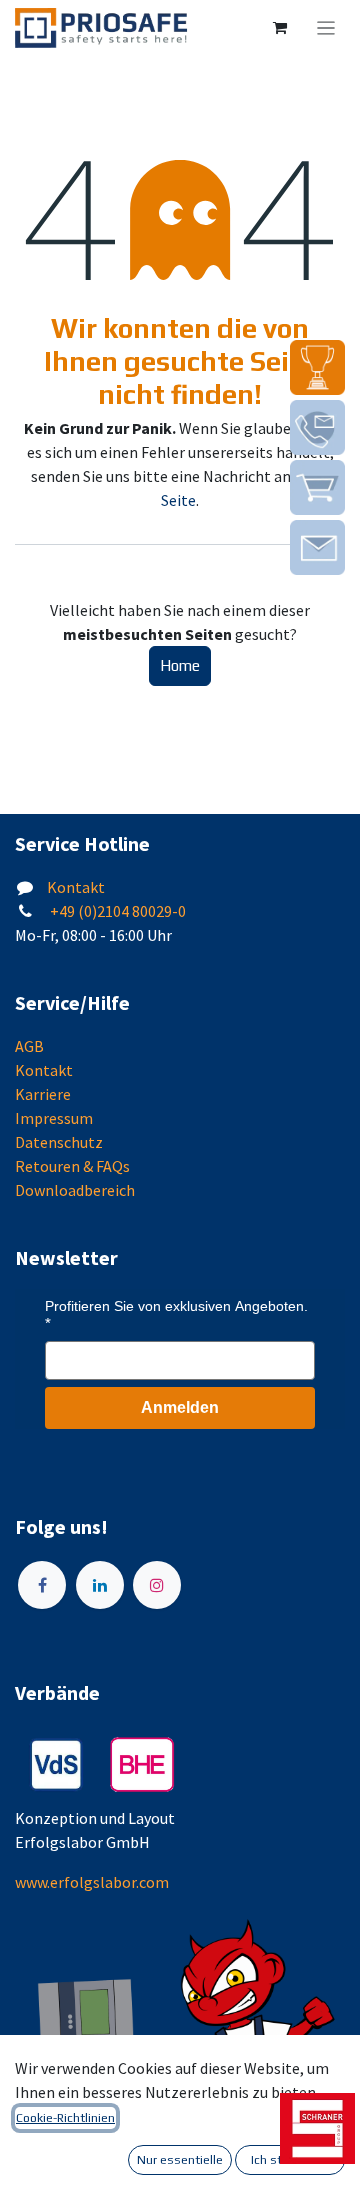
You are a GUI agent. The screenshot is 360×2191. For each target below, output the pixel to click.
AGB (29, 1046)
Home (180, 665)
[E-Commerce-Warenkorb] (280, 28)
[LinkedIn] (100, 1585)
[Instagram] (157, 1585)
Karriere (43, 1094)
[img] (317, 367)
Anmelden (180, 1407)
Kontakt (76, 887)
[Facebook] (42, 1585)
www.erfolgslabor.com (92, 1882)
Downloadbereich (75, 1190)
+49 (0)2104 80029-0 (116, 911)
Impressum (54, 1118)
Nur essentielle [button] (180, 2160)
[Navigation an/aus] (326, 28)
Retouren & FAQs (72, 1166)
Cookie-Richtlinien (65, 2118)
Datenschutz (59, 1142)
